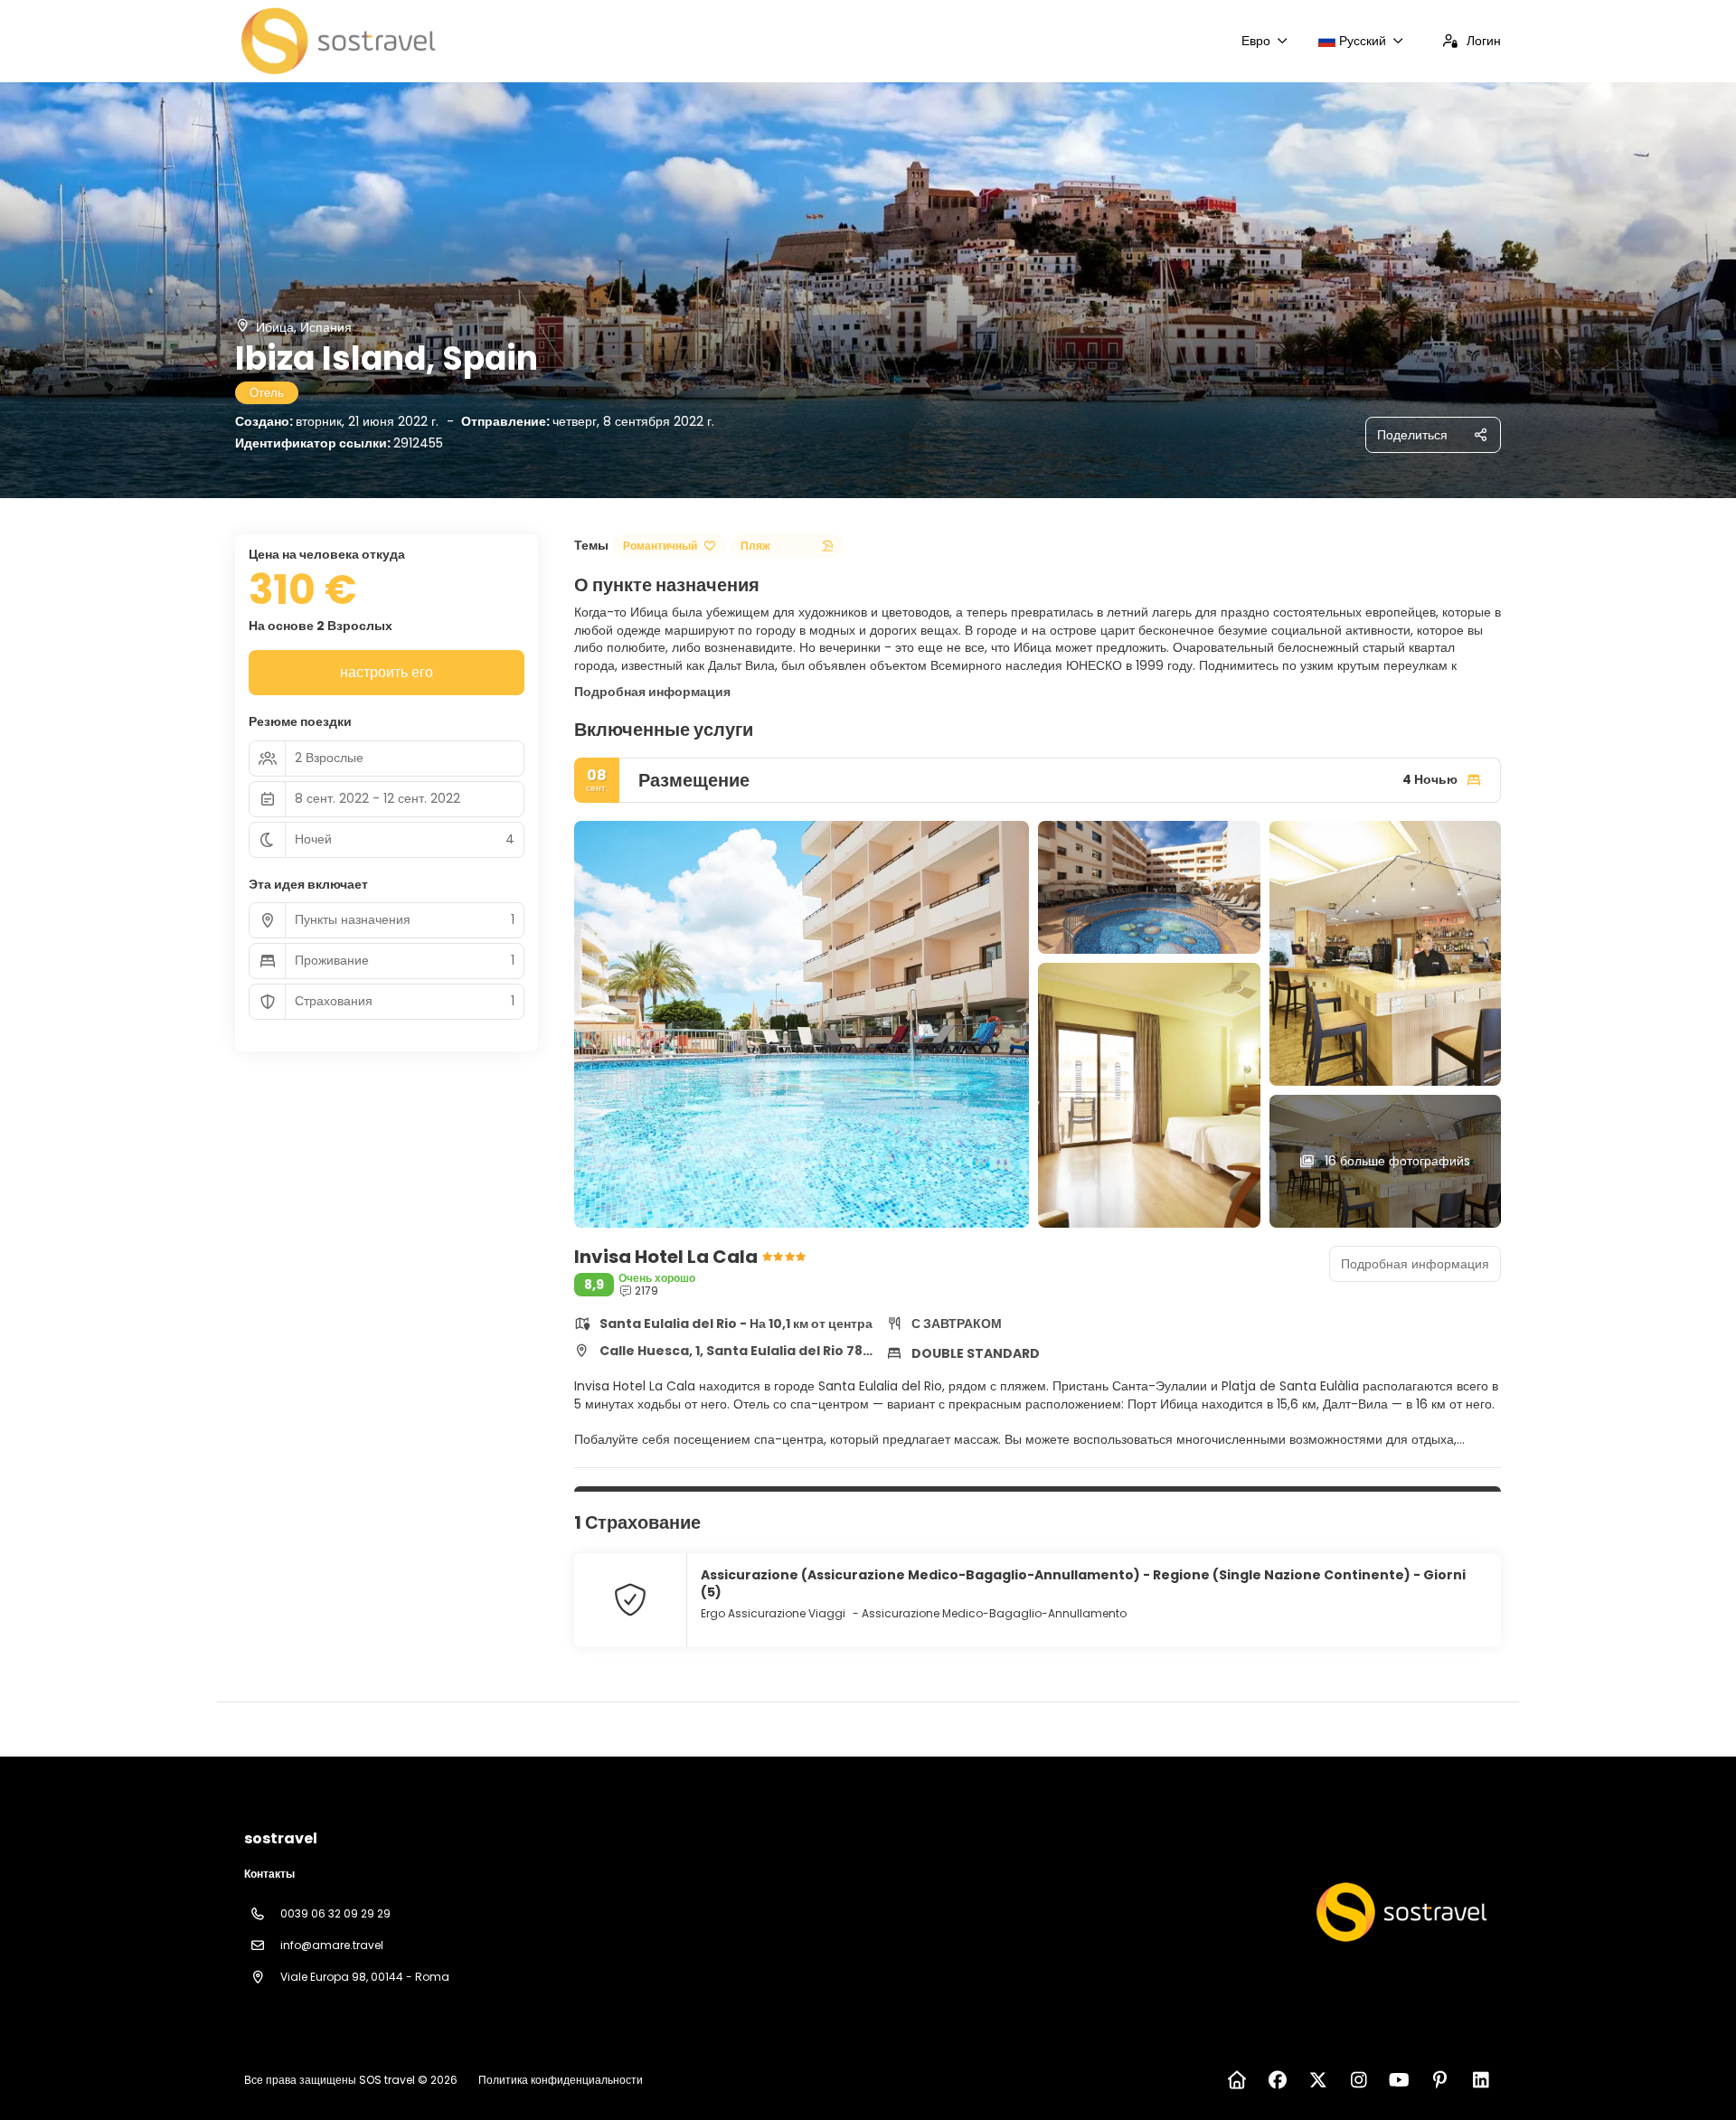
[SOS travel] (1400, 1912)
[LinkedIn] (1481, 2080)
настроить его (387, 672)
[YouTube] (1399, 2080)
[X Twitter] (1318, 2080)
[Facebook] (1277, 2080)
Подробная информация (652, 692)
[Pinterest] (1440, 2080)
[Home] (1236, 2080)
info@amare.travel (332, 1945)
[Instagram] (1359, 2080)
